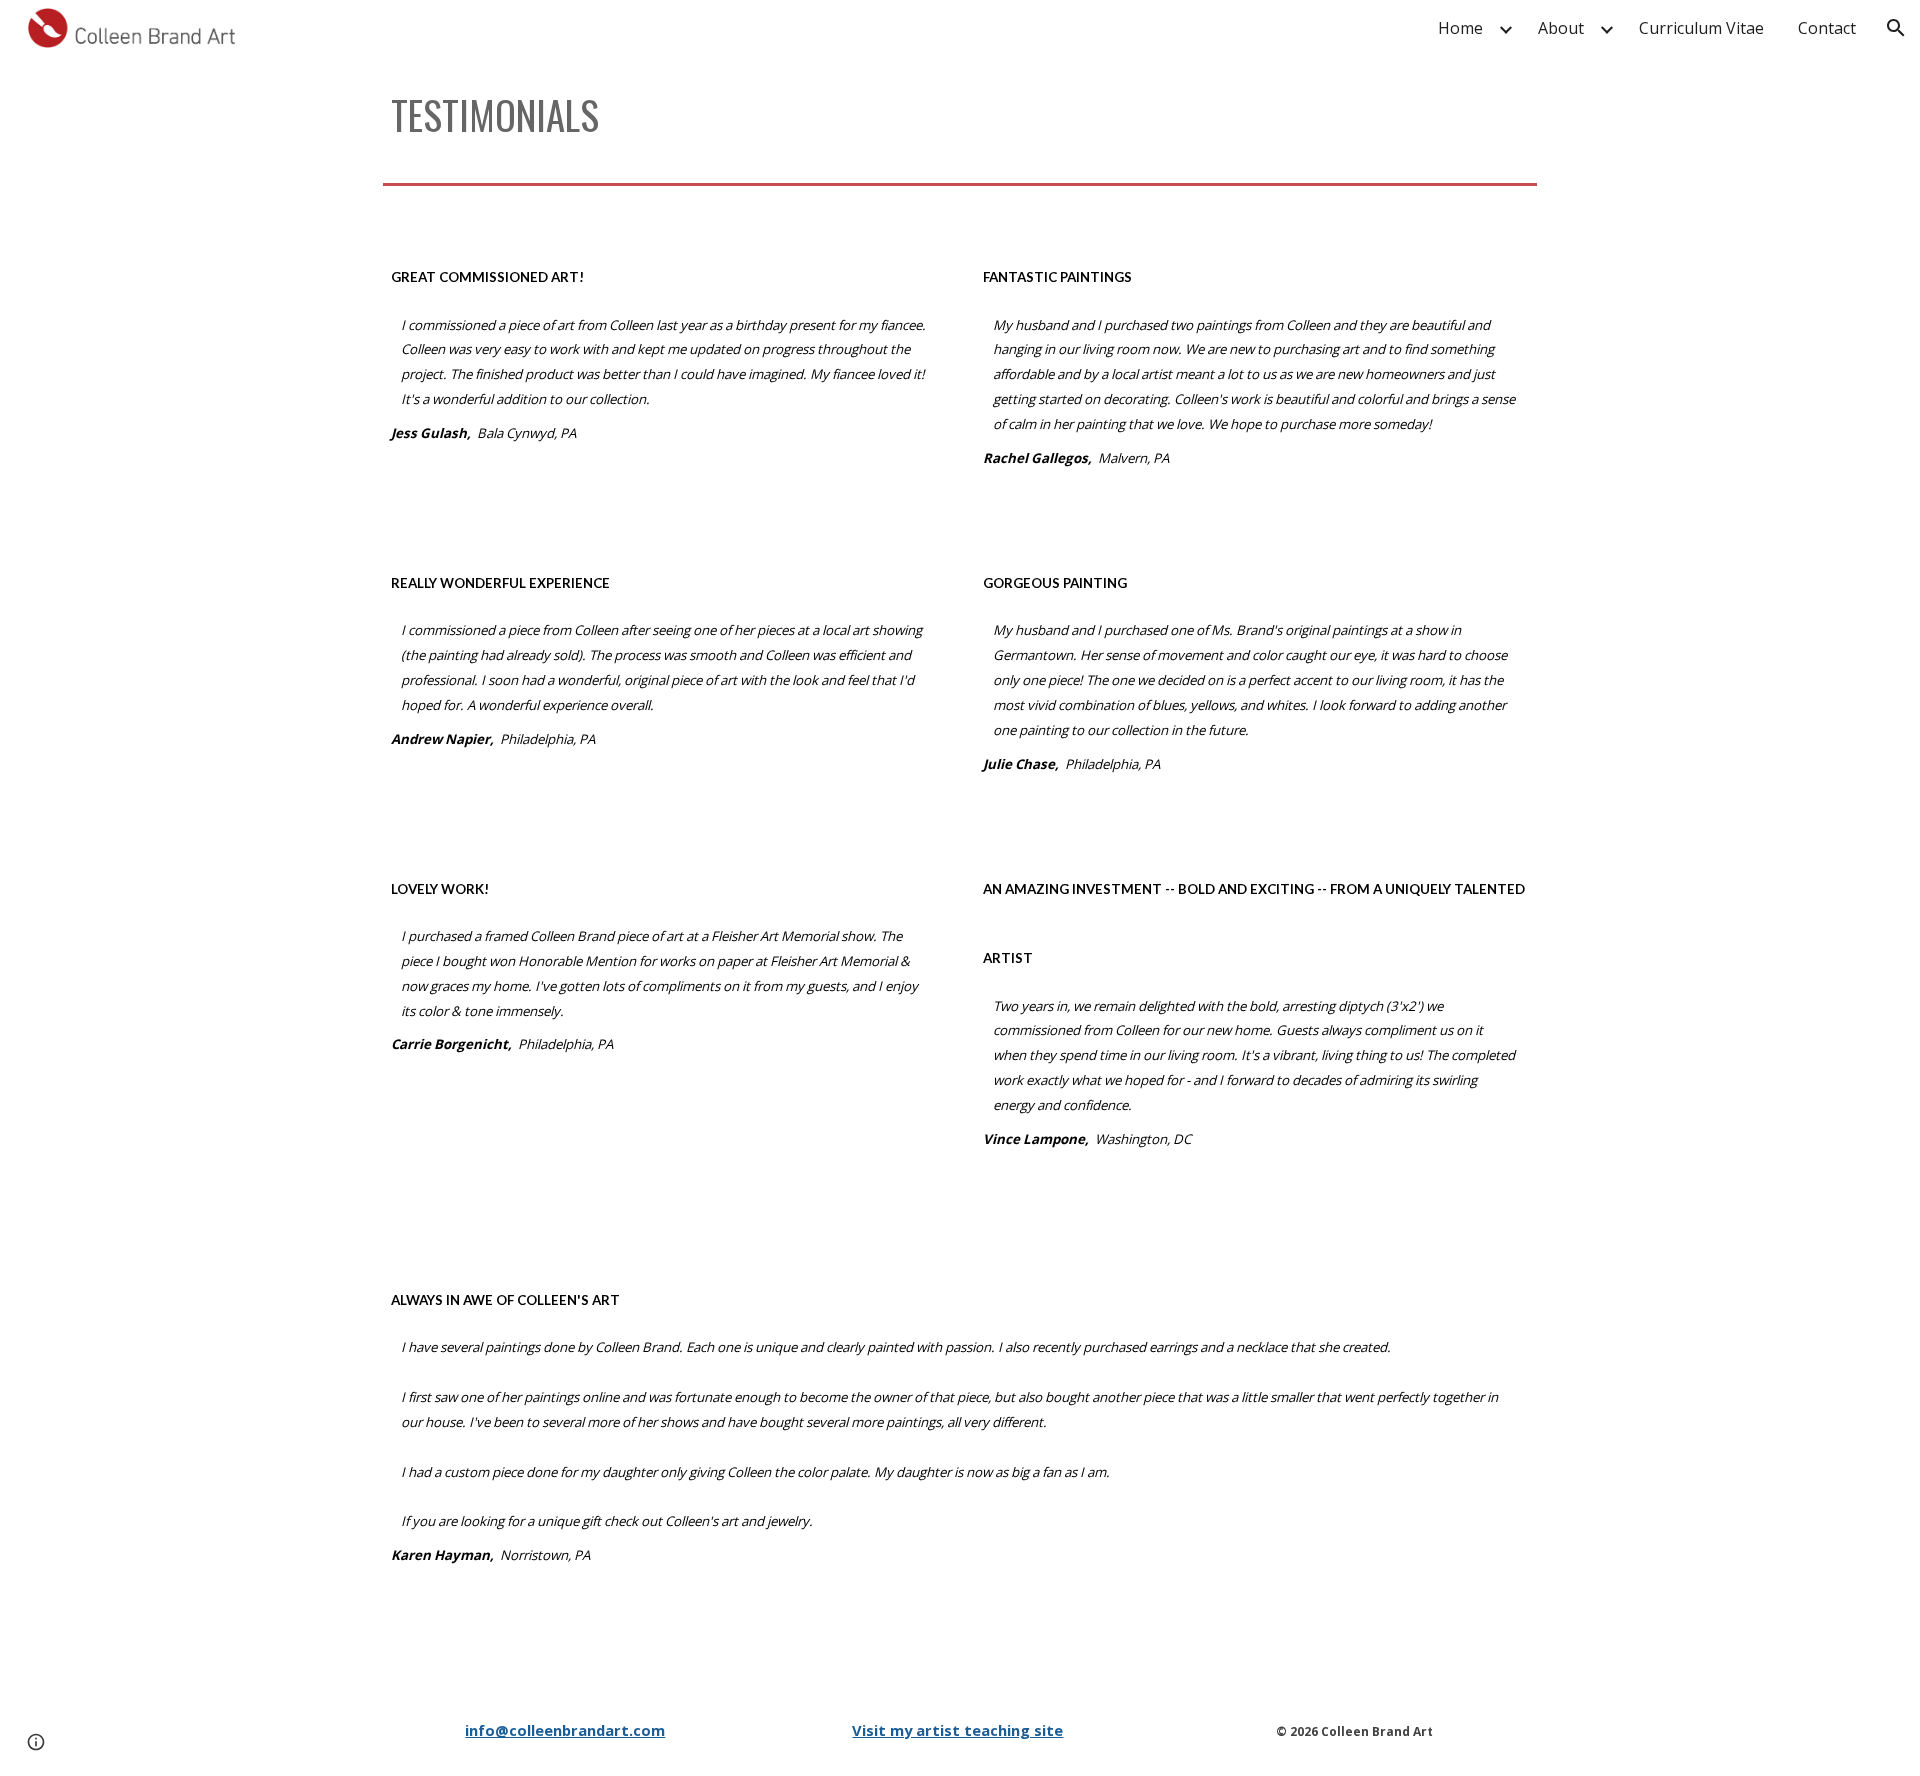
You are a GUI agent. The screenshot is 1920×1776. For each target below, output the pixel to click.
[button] (1896, 28)
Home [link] (1460, 28)
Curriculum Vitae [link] (1701, 28)
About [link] (1561, 28)
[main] (960, 115)
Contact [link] (1827, 28)
